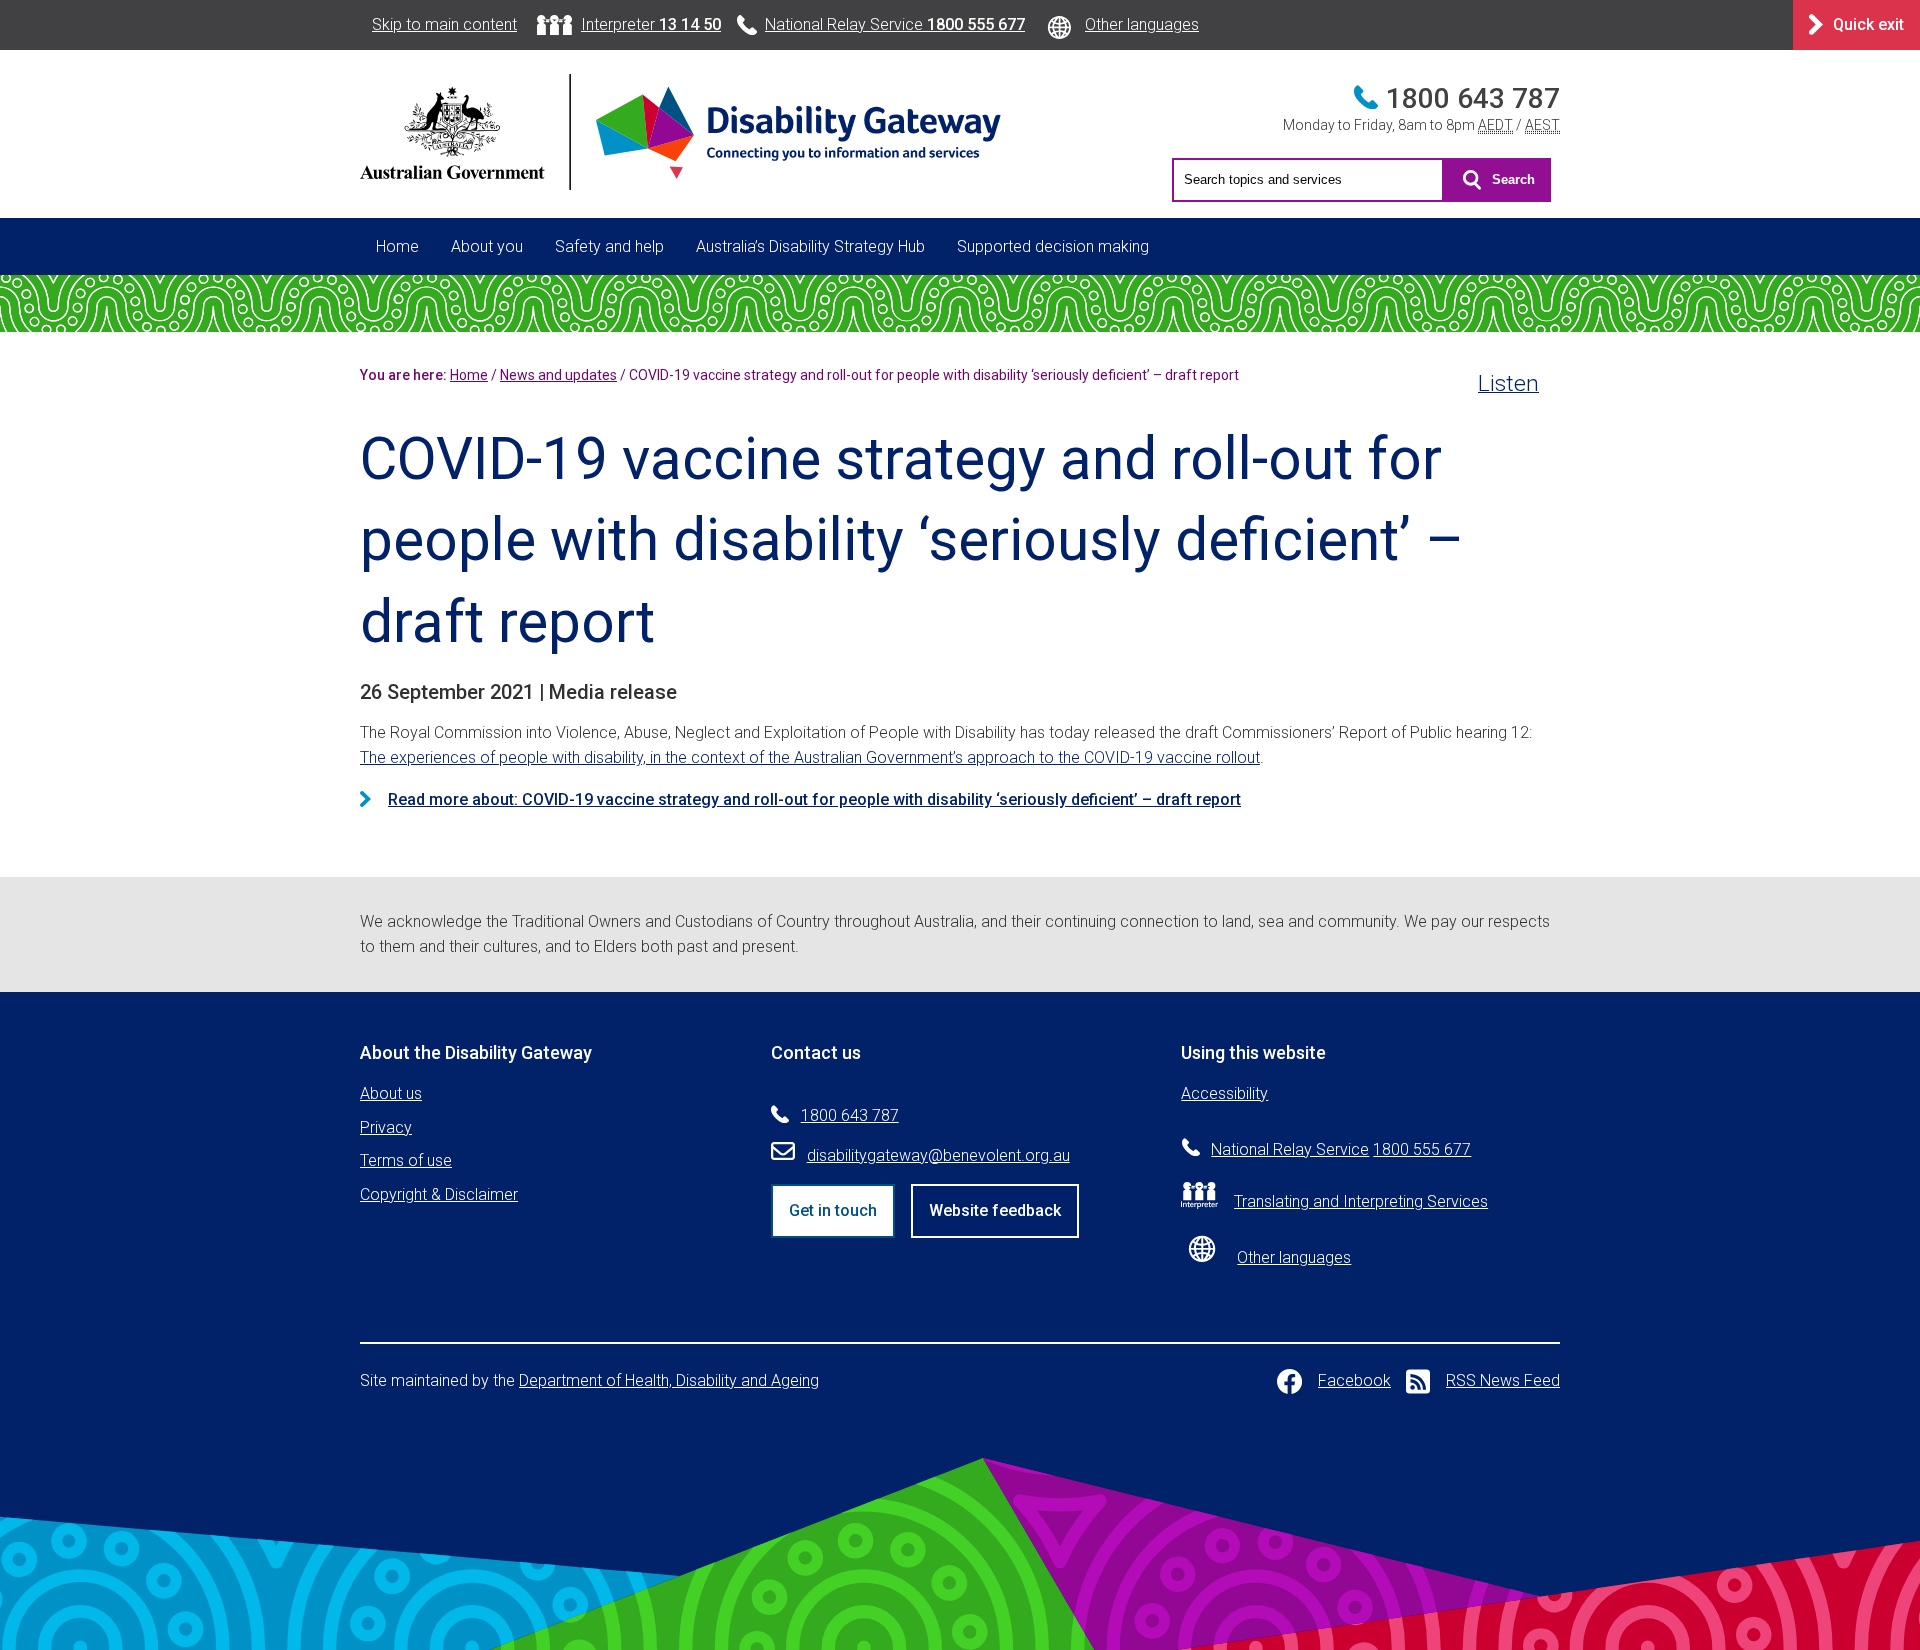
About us (391, 1093)
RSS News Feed (1503, 1380)
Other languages (1142, 24)
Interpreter (651, 24)
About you (487, 246)
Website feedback (995, 1210)
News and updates (558, 375)
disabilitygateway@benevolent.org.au (938, 1155)
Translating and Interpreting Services (1361, 1201)
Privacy (386, 1127)
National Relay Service (895, 24)
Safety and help (609, 246)
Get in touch (833, 1210)
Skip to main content (444, 24)
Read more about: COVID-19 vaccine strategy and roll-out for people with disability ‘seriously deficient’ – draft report (814, 799)
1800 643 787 (1473, 98)
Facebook (1354, 1380)
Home (397, 246)
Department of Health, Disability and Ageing (669, 1380)
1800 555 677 (1422, 1149)
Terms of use (406, 1160)
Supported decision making (1053, 246)
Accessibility (1224, 1093)
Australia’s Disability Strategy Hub (810, 246)
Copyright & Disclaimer (439, 1194)
